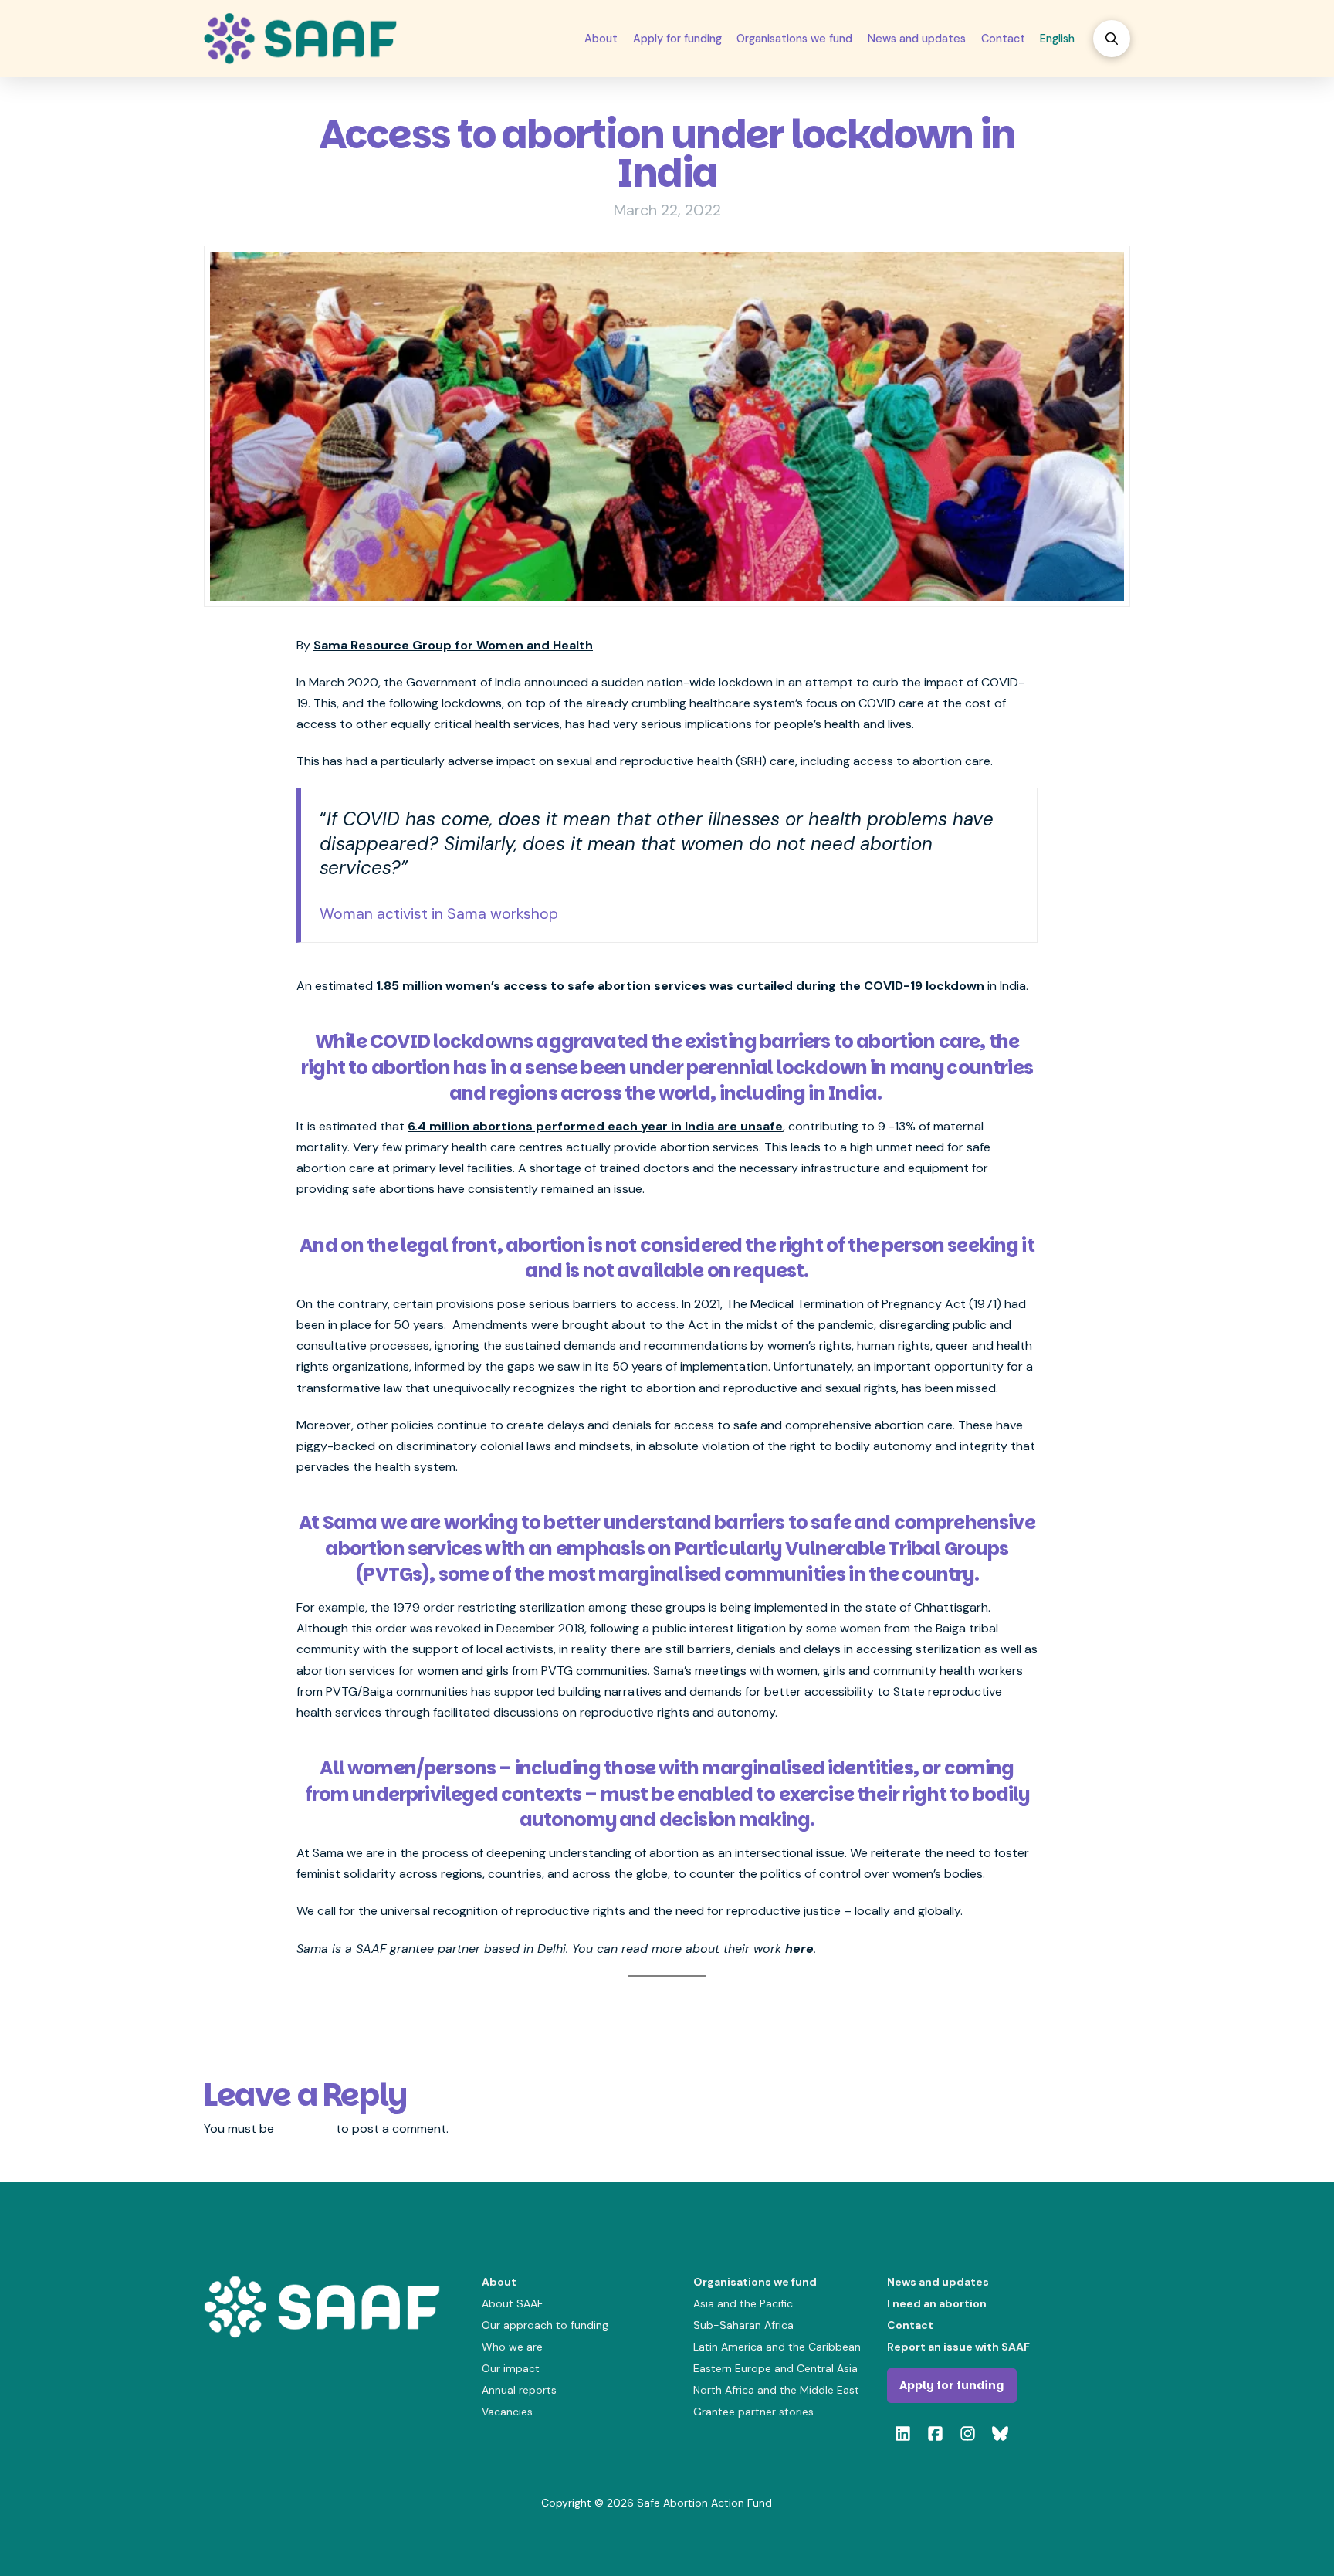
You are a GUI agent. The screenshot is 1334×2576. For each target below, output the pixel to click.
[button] (1112, 39)
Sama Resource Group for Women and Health (453, 645)
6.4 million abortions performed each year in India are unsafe (595, 1126)
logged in (305, 2129)
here (799, 1949)
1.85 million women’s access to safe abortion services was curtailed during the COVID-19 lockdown (680, 986)
